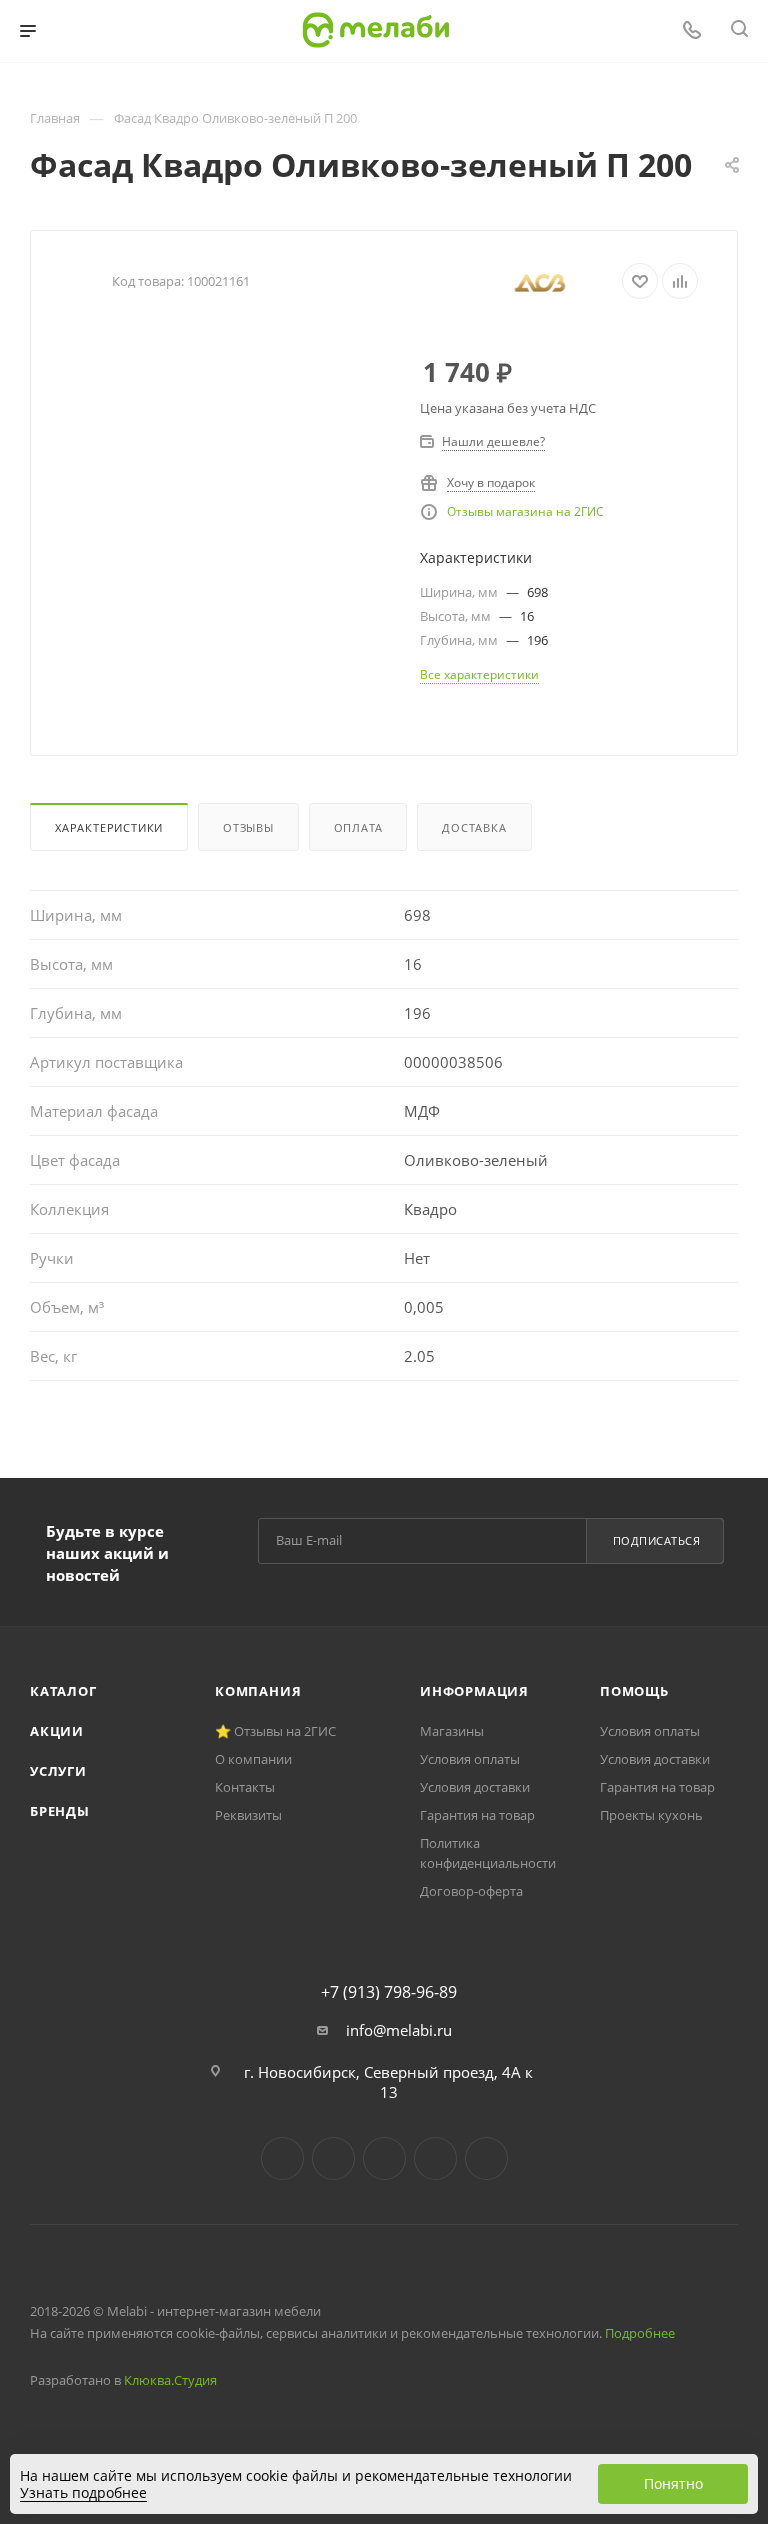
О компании (253, 1759)
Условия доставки (475, 1787)
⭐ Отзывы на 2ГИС (275, 1731)
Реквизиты (248, 1815)
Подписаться (657, 1540)
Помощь (634, 1691)
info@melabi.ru (399, 2030)
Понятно (673, 2483)
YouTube (384, 2158)
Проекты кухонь (651, 1815)
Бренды (60, 1811)
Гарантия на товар (477, 1815)
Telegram (333, 2158)
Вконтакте (282, 2158)
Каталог (63, 1691)
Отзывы (248, 827)
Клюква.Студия (170, 2380)
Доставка (474, 827)
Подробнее (640, 2333)
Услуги (58, 1771)
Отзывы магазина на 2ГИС (525, 511)
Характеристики (109, 827)
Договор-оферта (471, 1891)
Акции (57, 1731)
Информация (474, 1691)
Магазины (452, 1731)
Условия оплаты (470, 1759)
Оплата (358, 827)
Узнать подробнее (83, 2492)
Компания (258, 1691)
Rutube (435, 2158)
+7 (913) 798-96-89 (389, 1992)
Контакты (245, 1787)
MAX (486, 2158)
